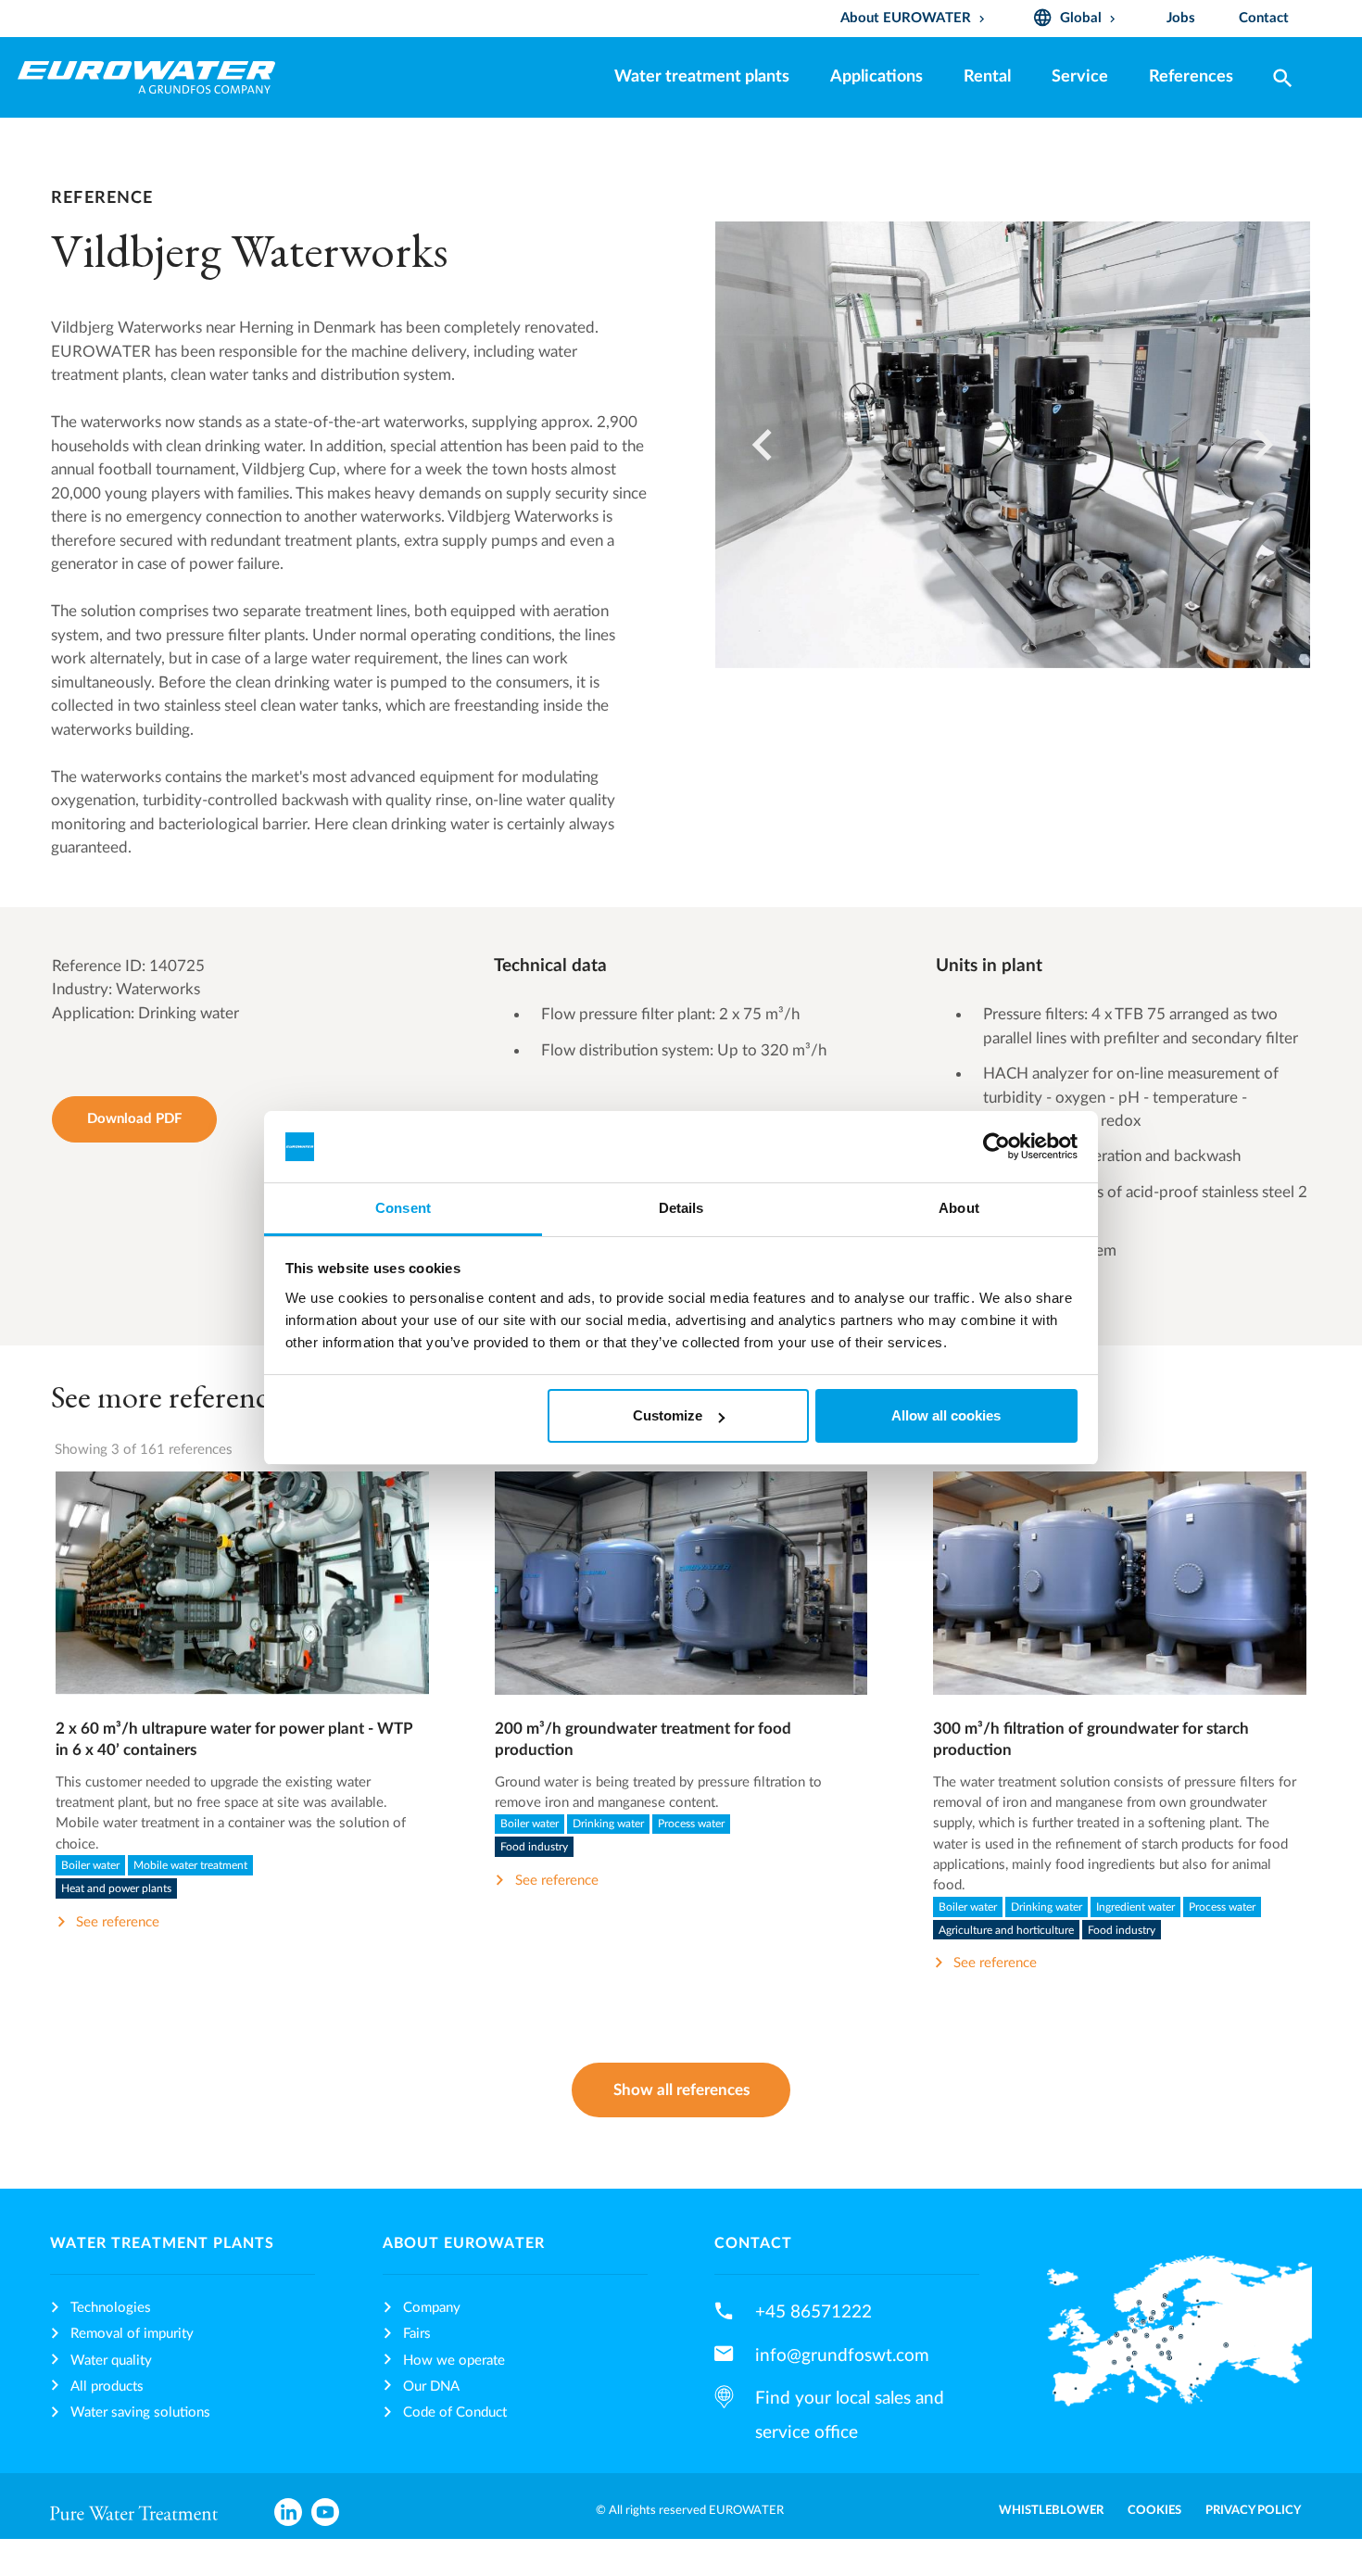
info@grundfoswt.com (842, 2355)
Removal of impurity (132, 2334)
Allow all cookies (946, 1415)
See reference (242, 1605)
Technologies (111, 2308)
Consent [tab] (403, 1208)
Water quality (111, 2361)
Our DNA (431, 2387)
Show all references (681, 2090)
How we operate (454, 2361)
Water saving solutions (140, 2412)
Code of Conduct (455, 2412)
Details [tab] (681, 1208)
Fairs (417, 2334)
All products (107, 2387)
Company (432, 2308)
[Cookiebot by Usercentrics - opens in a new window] (996, 1147)
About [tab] (959, 1208)
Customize (668, 1415)
